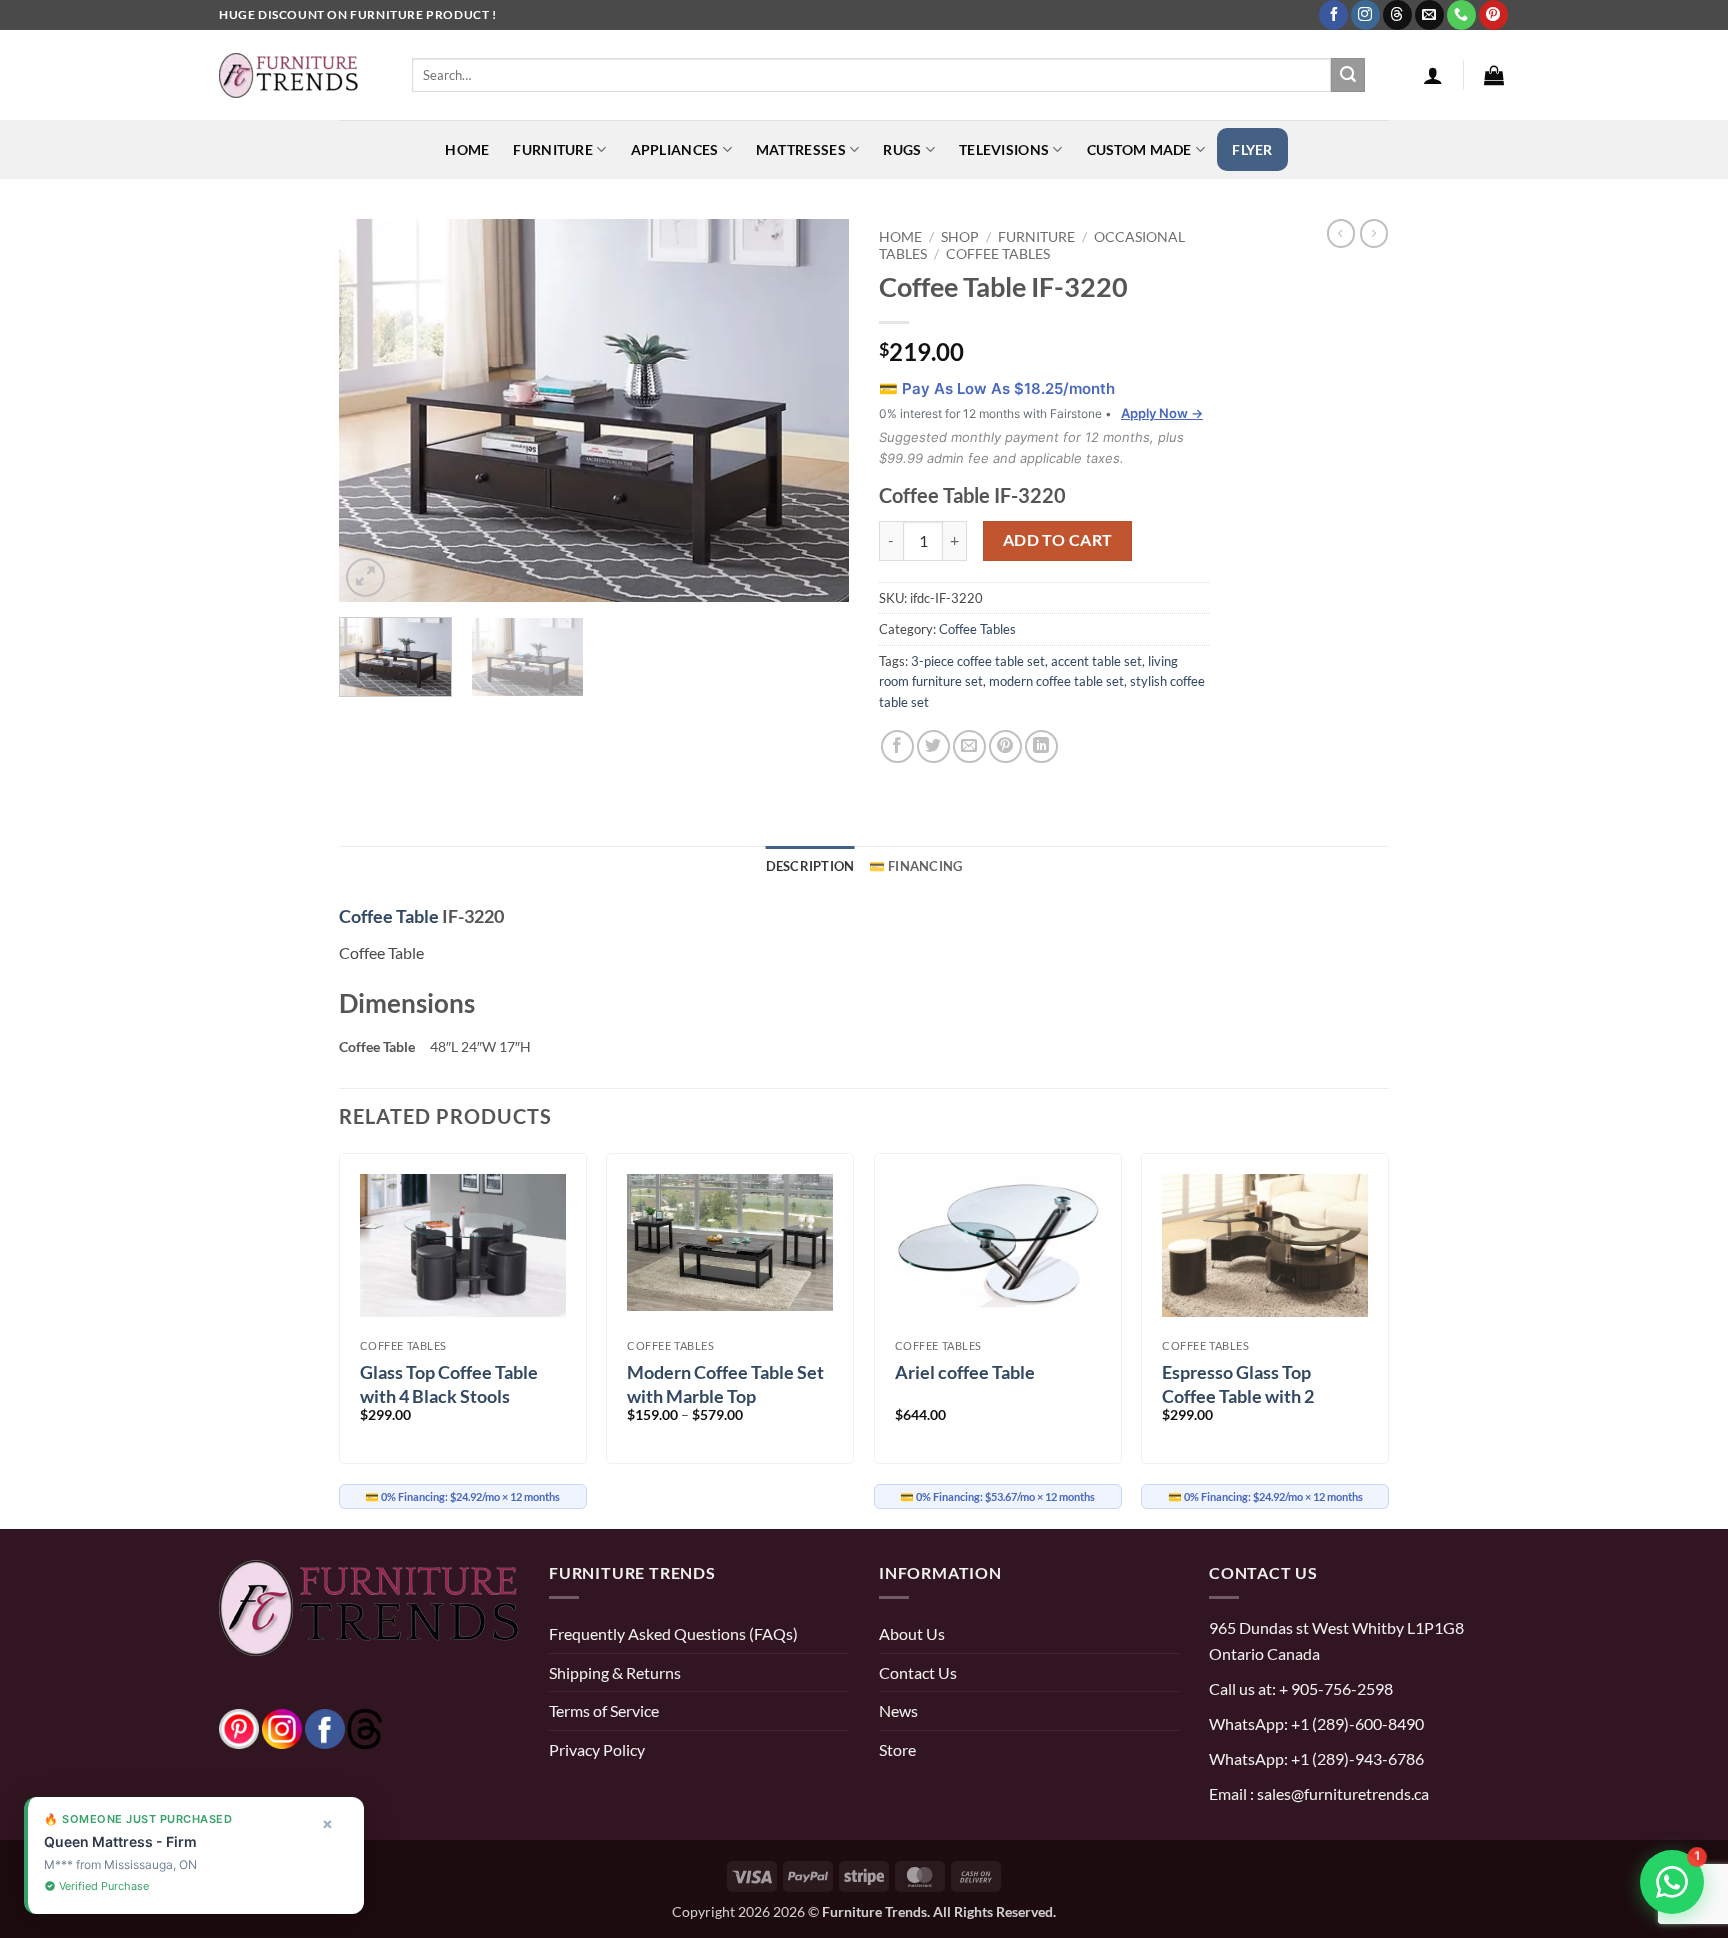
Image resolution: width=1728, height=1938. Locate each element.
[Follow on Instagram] (1365, 15)
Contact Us (918, 1672)
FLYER (1252, 149)
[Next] (814, 410)
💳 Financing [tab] (916, 866)
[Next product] (1341, 233)
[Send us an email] (1429, 15)
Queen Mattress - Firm (120, 1841)
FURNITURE (1036, 236)
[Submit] (1348, 75)
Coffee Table (389, 916)
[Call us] (1461, 15)
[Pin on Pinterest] (1005, 746)
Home (467, 149)
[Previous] (374, 410)
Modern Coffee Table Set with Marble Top (725, 1383)
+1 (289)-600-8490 (1356, 1723)
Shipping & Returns (615, 1672)
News (898, 1710)
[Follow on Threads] (1397, 15)
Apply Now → (1162, 413)
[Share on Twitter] (933, 746)
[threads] (345, 1726)
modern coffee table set (1056, 681)
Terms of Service (604, 1710)
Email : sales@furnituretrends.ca (1319, 1793)
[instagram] (282, 1726)
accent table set (1096, 661)
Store (897, 1749)
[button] (1433, 75)
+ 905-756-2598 (1334, 1688)
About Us (912, 1633)
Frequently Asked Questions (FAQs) (673, 1633)
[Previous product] (1374, 233)
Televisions (1004, 149)
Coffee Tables (998, 253)
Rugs (902, 149)
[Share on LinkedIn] (1041, 746)
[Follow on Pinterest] (1493, 15)
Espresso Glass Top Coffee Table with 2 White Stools (1238, 1395)
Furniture (553, 149)
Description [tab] (810, 866)
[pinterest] (239, 1726)
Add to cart (1058, 540)
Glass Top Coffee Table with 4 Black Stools (449, 1383)
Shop (960, 236)
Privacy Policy (597, 1749)
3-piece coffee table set (978, 661)
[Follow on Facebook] (1333, 15)
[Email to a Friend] (969, 746)
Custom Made (1139, 149)
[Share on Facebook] (897, 746)
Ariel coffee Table (965, 1372)
